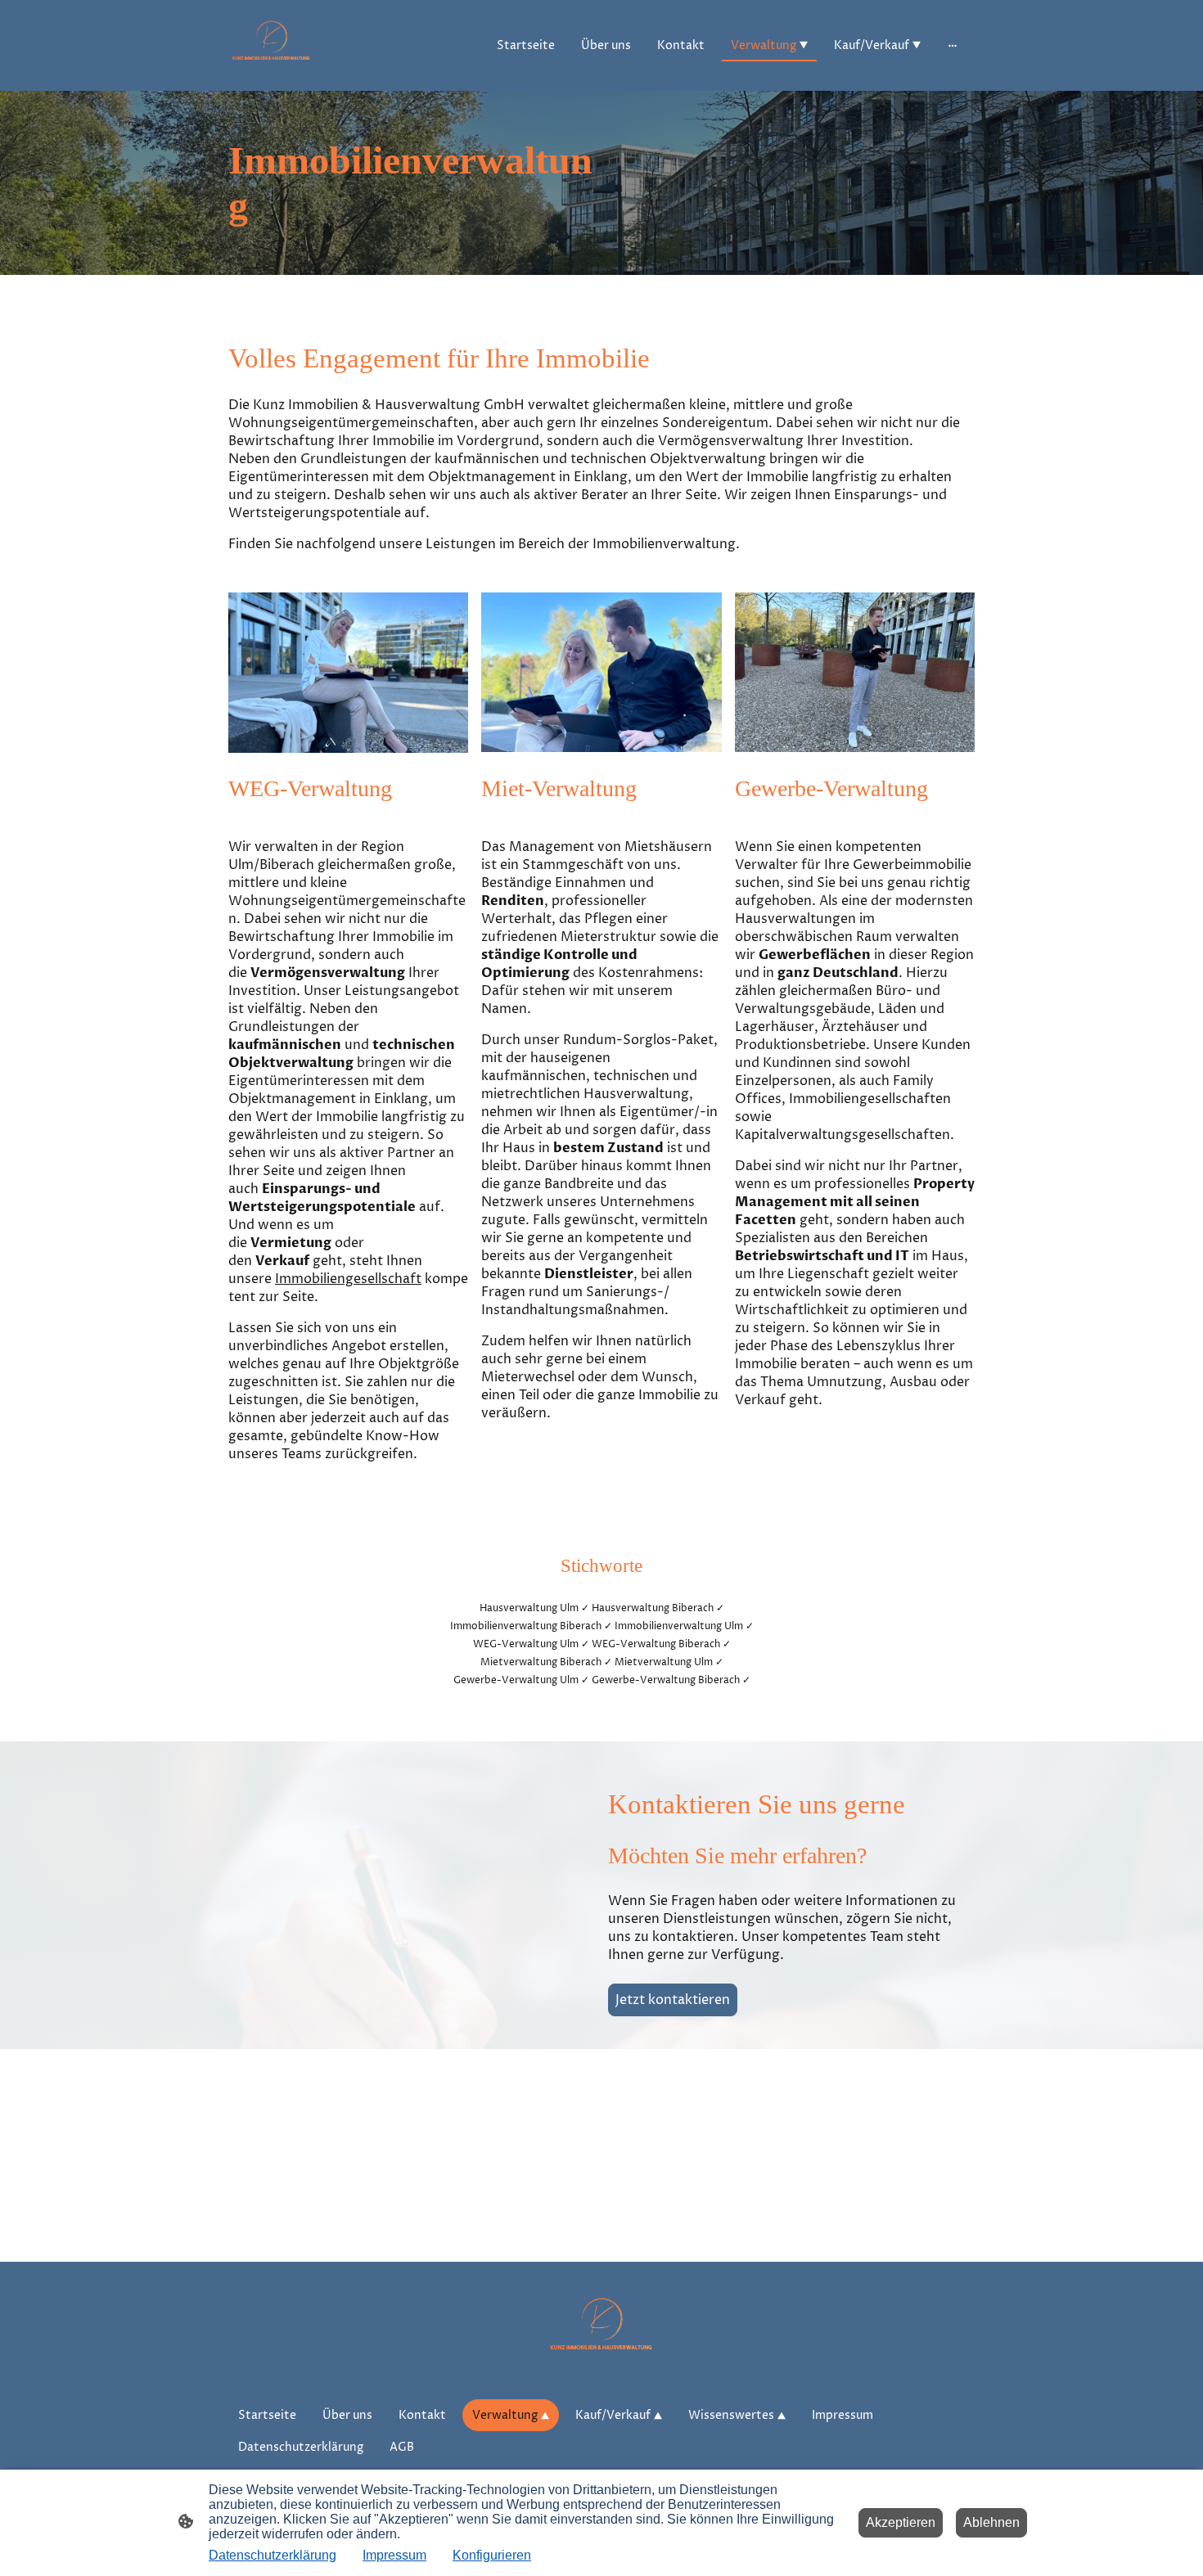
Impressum (394, 2555)
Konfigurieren (492, 2555)
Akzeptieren (901, 2522)
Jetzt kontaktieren (673, 2000)
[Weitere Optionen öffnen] (953, 45)
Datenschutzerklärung (273, 2555)
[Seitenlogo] (271, 45)
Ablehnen (991, 2522)
